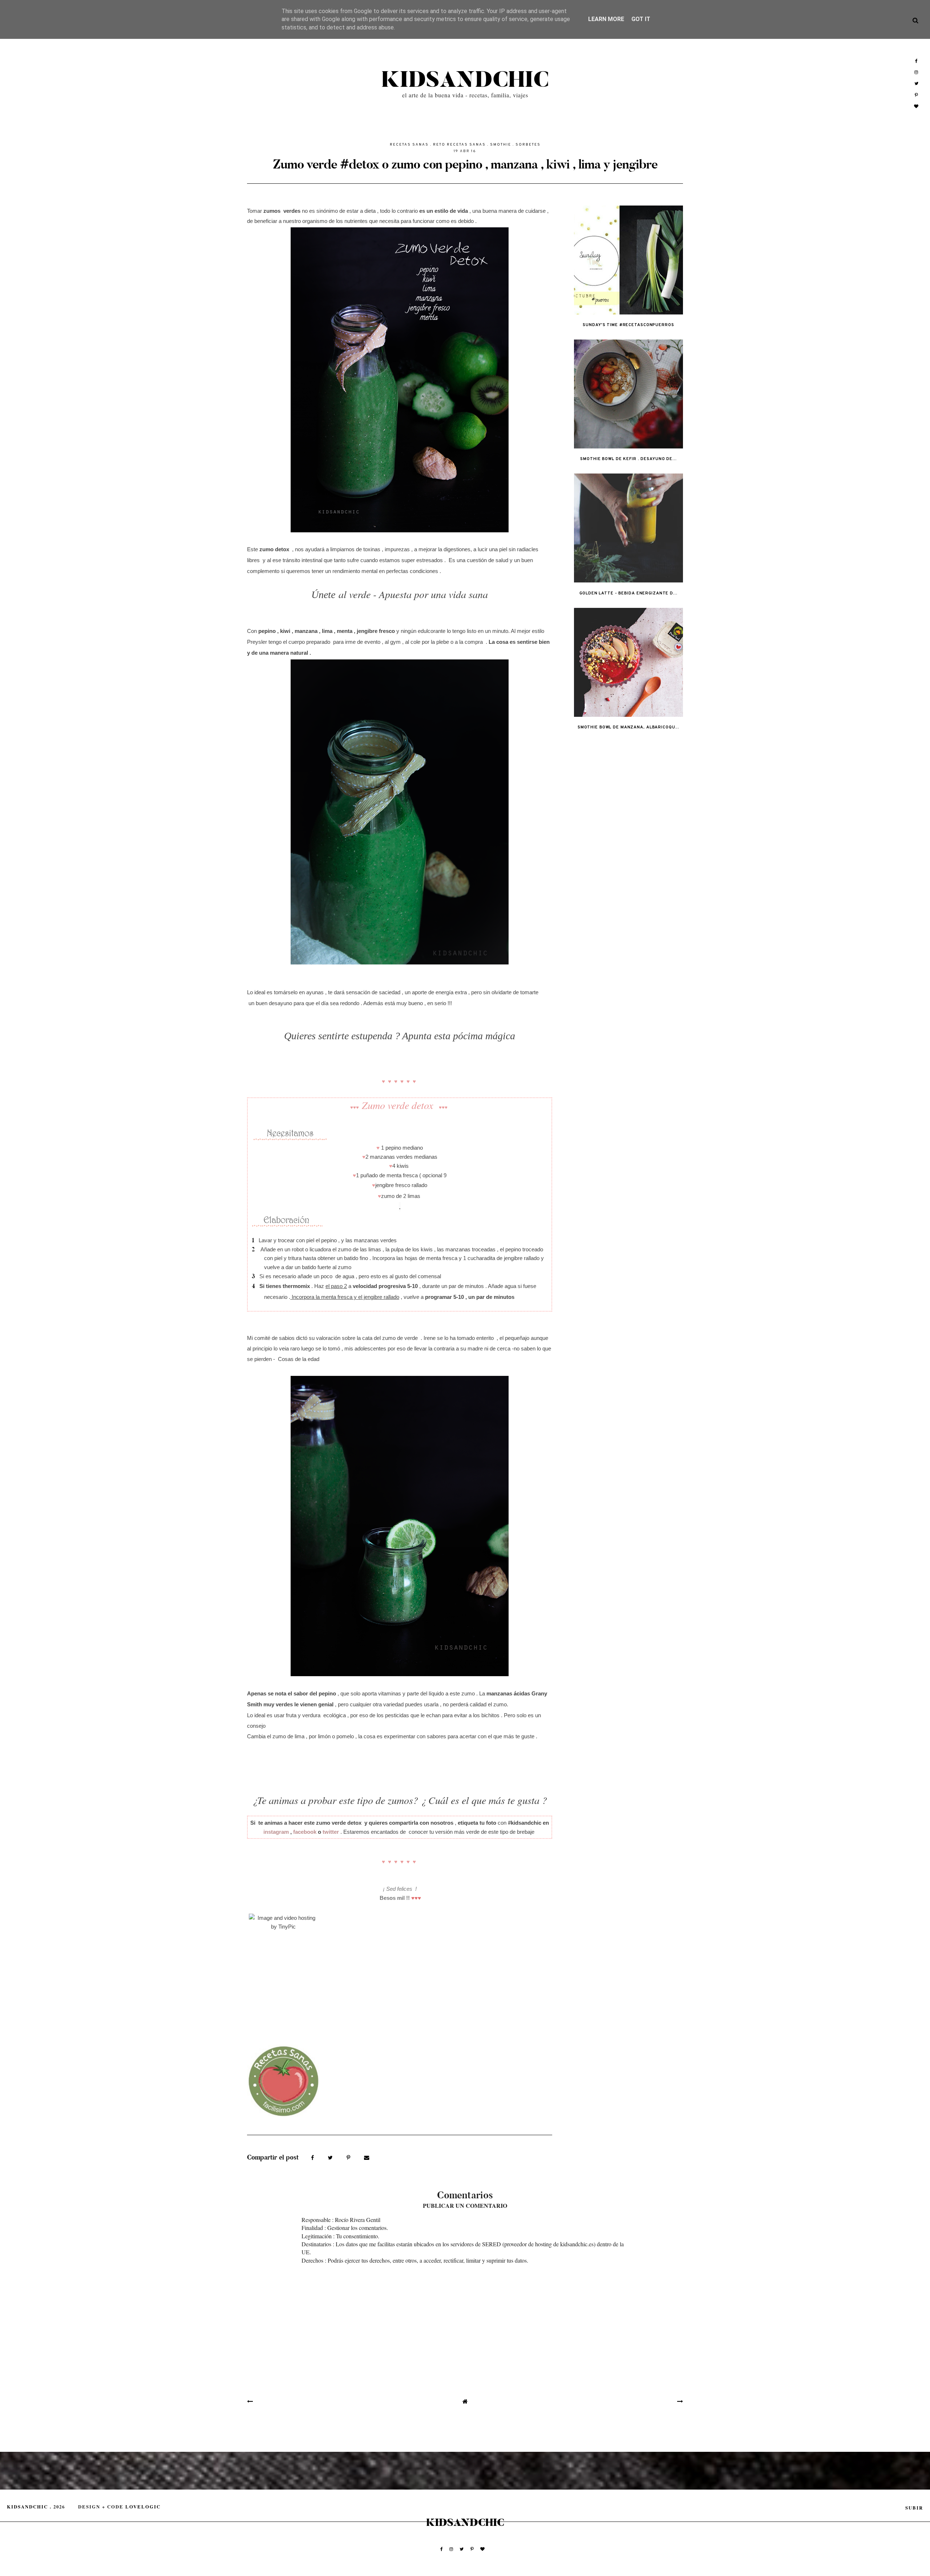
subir (914, 2508)
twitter (331, 1832)
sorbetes (528, 145)
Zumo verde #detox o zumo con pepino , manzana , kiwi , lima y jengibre (465, 164)
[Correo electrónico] (367, 2157)
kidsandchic (465, 80)
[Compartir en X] (331, 2157)
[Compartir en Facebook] (313, 2157)
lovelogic (143, 2507)
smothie (501, 145)
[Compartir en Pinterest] (349, 2157)
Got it (641, 19)
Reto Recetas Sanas (459, 145)
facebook (305, 1832)
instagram (276, 1832)
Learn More (606, 19)
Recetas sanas (409, 145)
